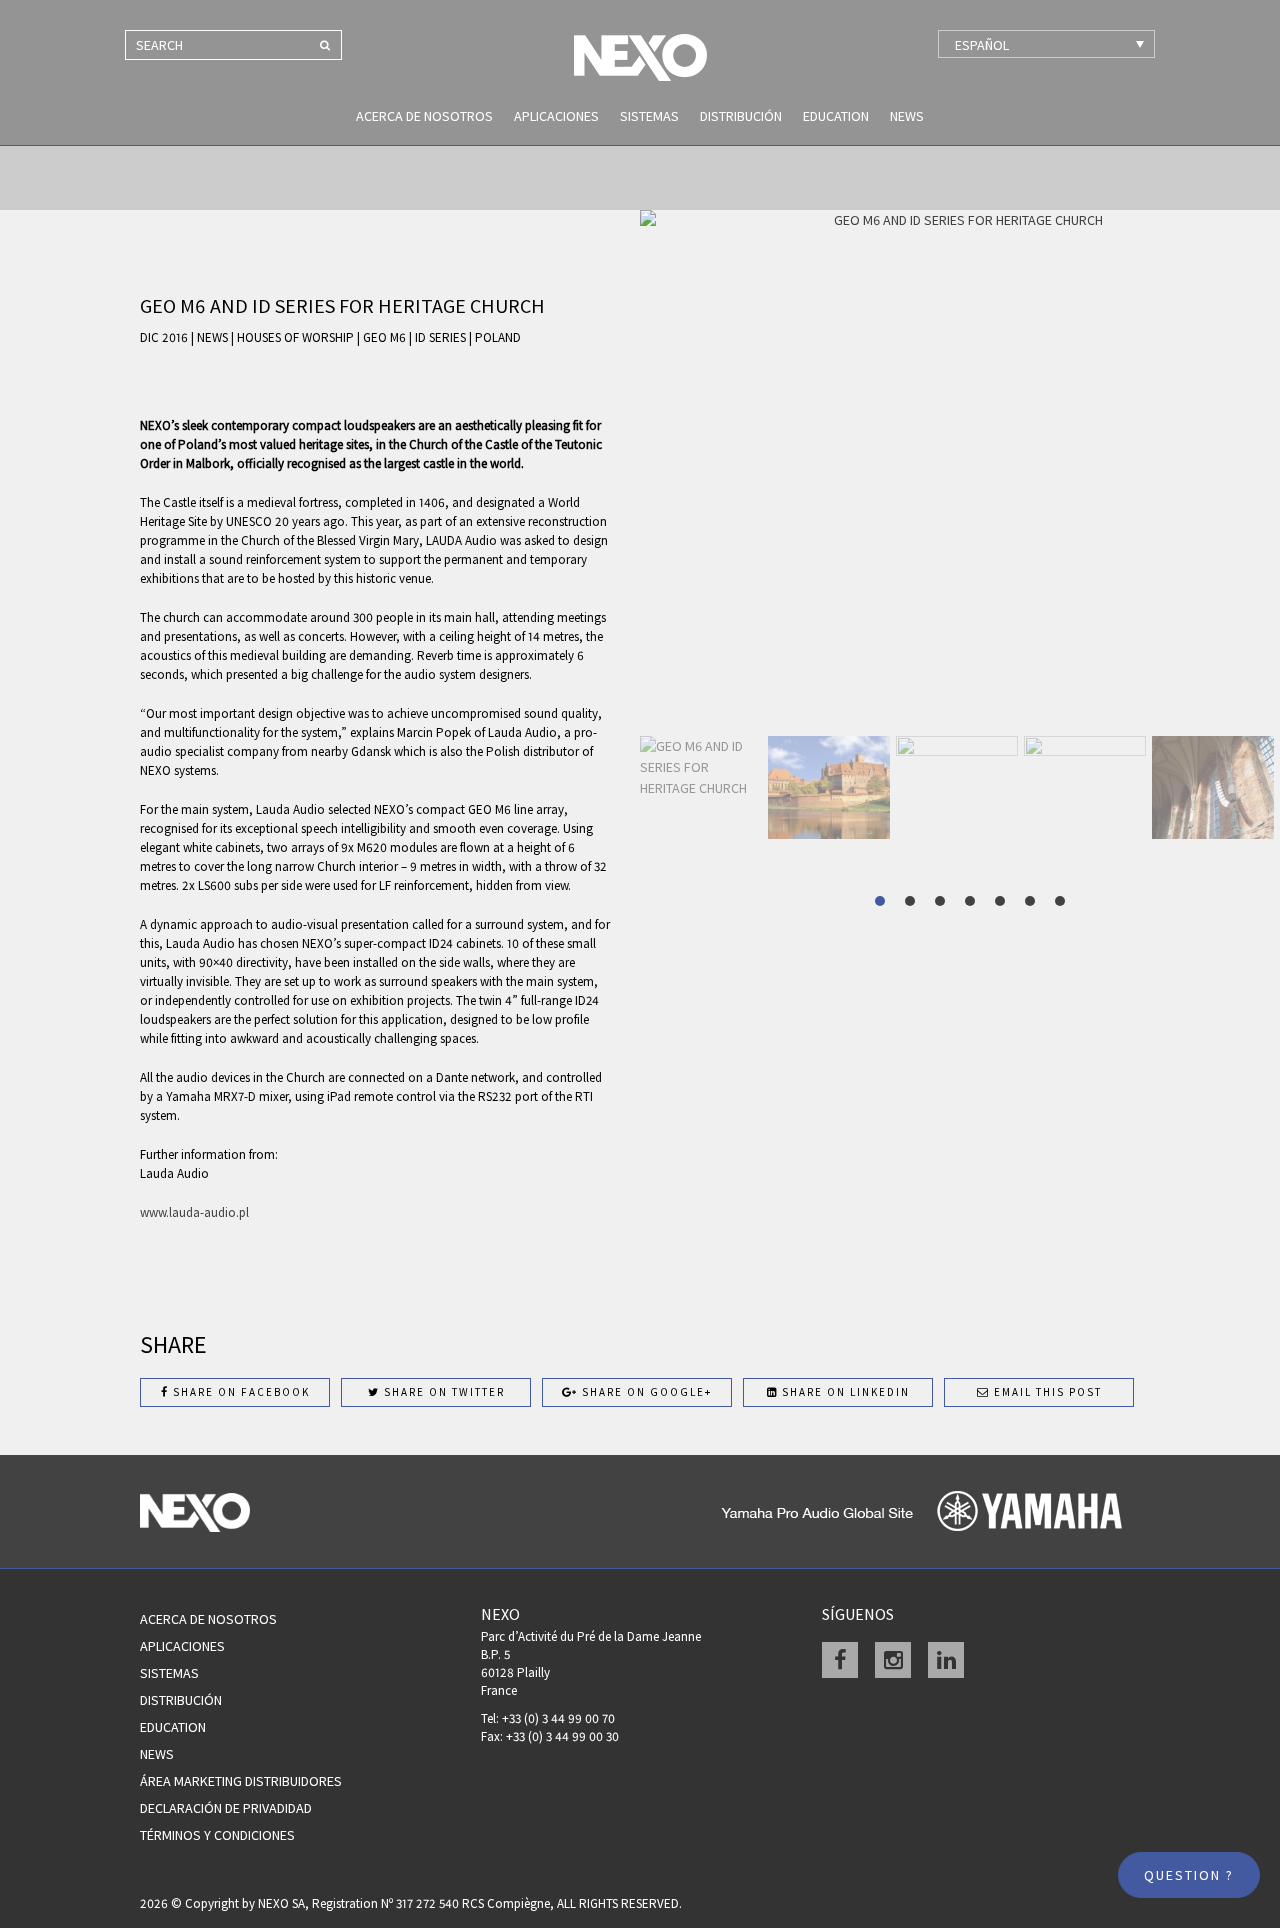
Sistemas (649, 116)
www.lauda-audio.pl (194, 1212)
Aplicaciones (556, 116)
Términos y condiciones (217, 1835)
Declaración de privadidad (226, 1808)
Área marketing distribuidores (241, 1781)
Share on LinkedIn (844, 1392)
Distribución (741, 116)
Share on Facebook (239, 1392)
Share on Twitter (442, 1392)
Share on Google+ (645, 1392)
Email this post (1046, 1392)
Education (836, 116)
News (907, 116)
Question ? (1189, 1875)
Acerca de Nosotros (424, 116)
